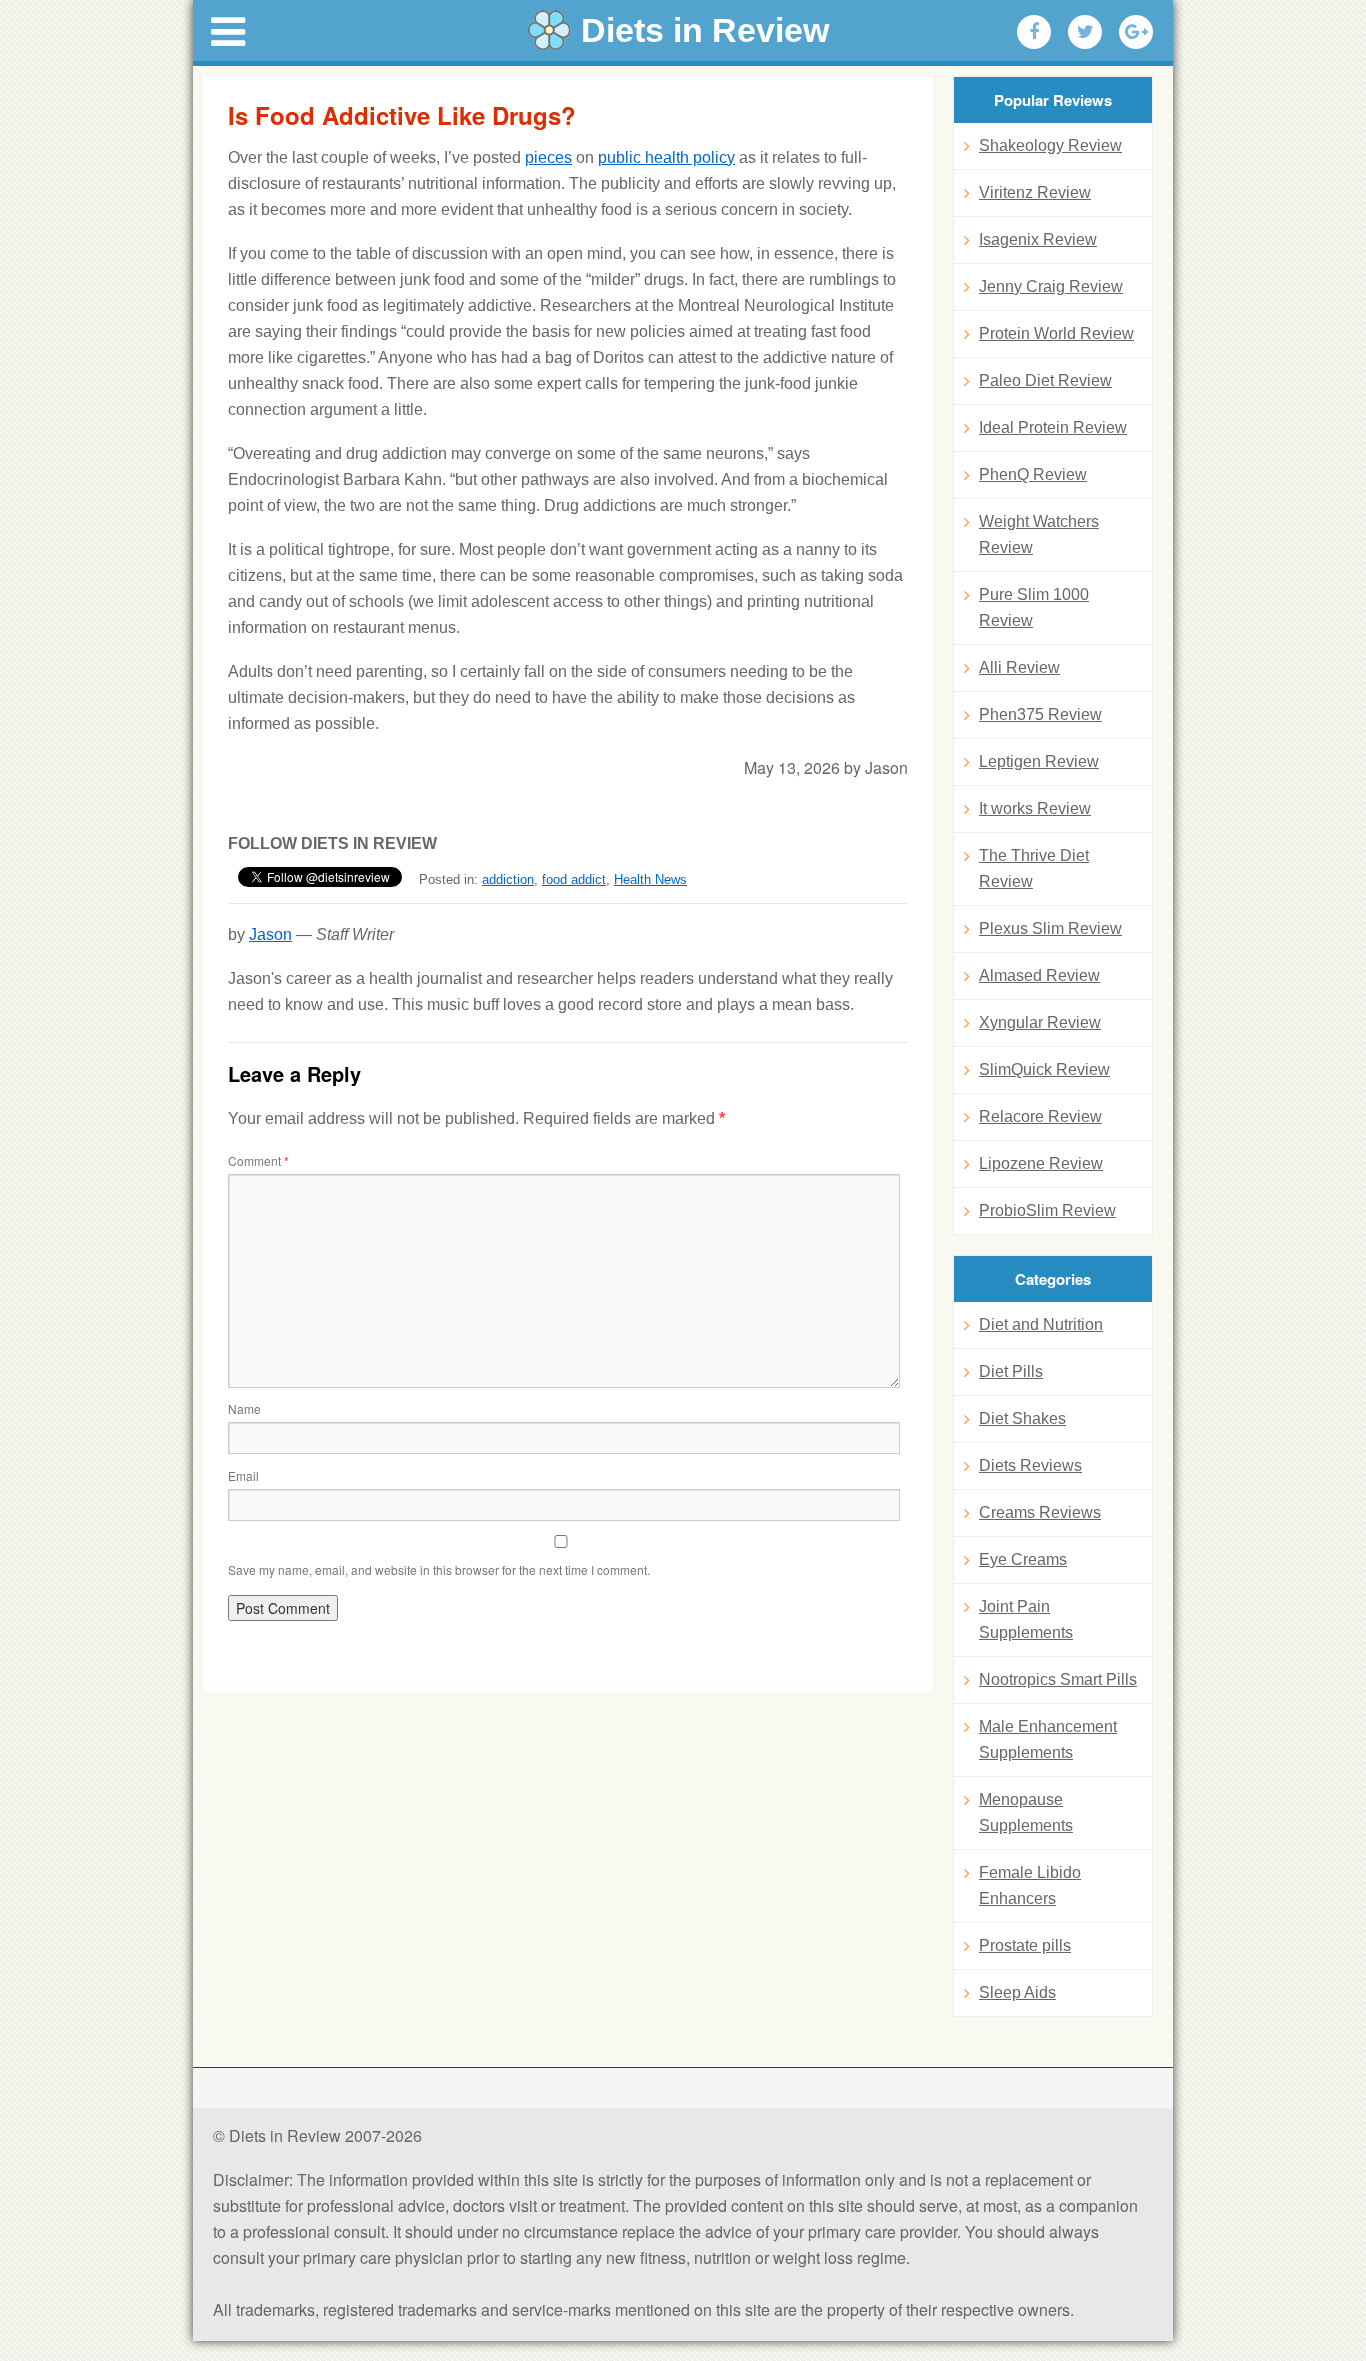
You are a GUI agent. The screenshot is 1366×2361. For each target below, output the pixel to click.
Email (243, 1475)
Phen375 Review (1040, 714)
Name (244, 1408)
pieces (548, 157)
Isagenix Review (1038, 239)
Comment (258, 1160)
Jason (270, 934)
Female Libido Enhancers (1030, 1885)
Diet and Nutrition (1041, 1324)
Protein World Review (1056, 333)
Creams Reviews (1040, 1512)
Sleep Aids (1017, 1992)
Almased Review (1039, 975)
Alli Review (1019, 667)
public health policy (666, 157)
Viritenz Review (1035, 192)
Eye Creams (1023, 1559)
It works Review (1035, 808)
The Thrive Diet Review (1034, 868)
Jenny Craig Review (1051, 286)
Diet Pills (1011, 1371)
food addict (574, 879)
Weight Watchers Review (1039, 534)
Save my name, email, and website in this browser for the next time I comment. (439, 1569)
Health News (650, 879)
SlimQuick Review (1044, 1069)
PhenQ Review (1033, 474)
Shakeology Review (1050, 145)
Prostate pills (1025, 1945)
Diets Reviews (1030, 1465)
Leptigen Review (1039, 761)
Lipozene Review (1041, 1163)
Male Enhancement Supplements (1048, 1739)
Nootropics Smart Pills (1058, 1679)
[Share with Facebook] (1034, 32)
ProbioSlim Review (1047, 1210)
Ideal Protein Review (1053, 427)
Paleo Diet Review (1045, 380)
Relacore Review (1040, 1116)
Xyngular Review (1040, 1022)
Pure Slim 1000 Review (1034, 607)
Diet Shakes (1022, 1418)
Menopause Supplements (1026, 1812)
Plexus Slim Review (1050, 928)
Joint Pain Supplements (1026, 1619)
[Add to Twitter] (1085, 32)
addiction (508, 879)
